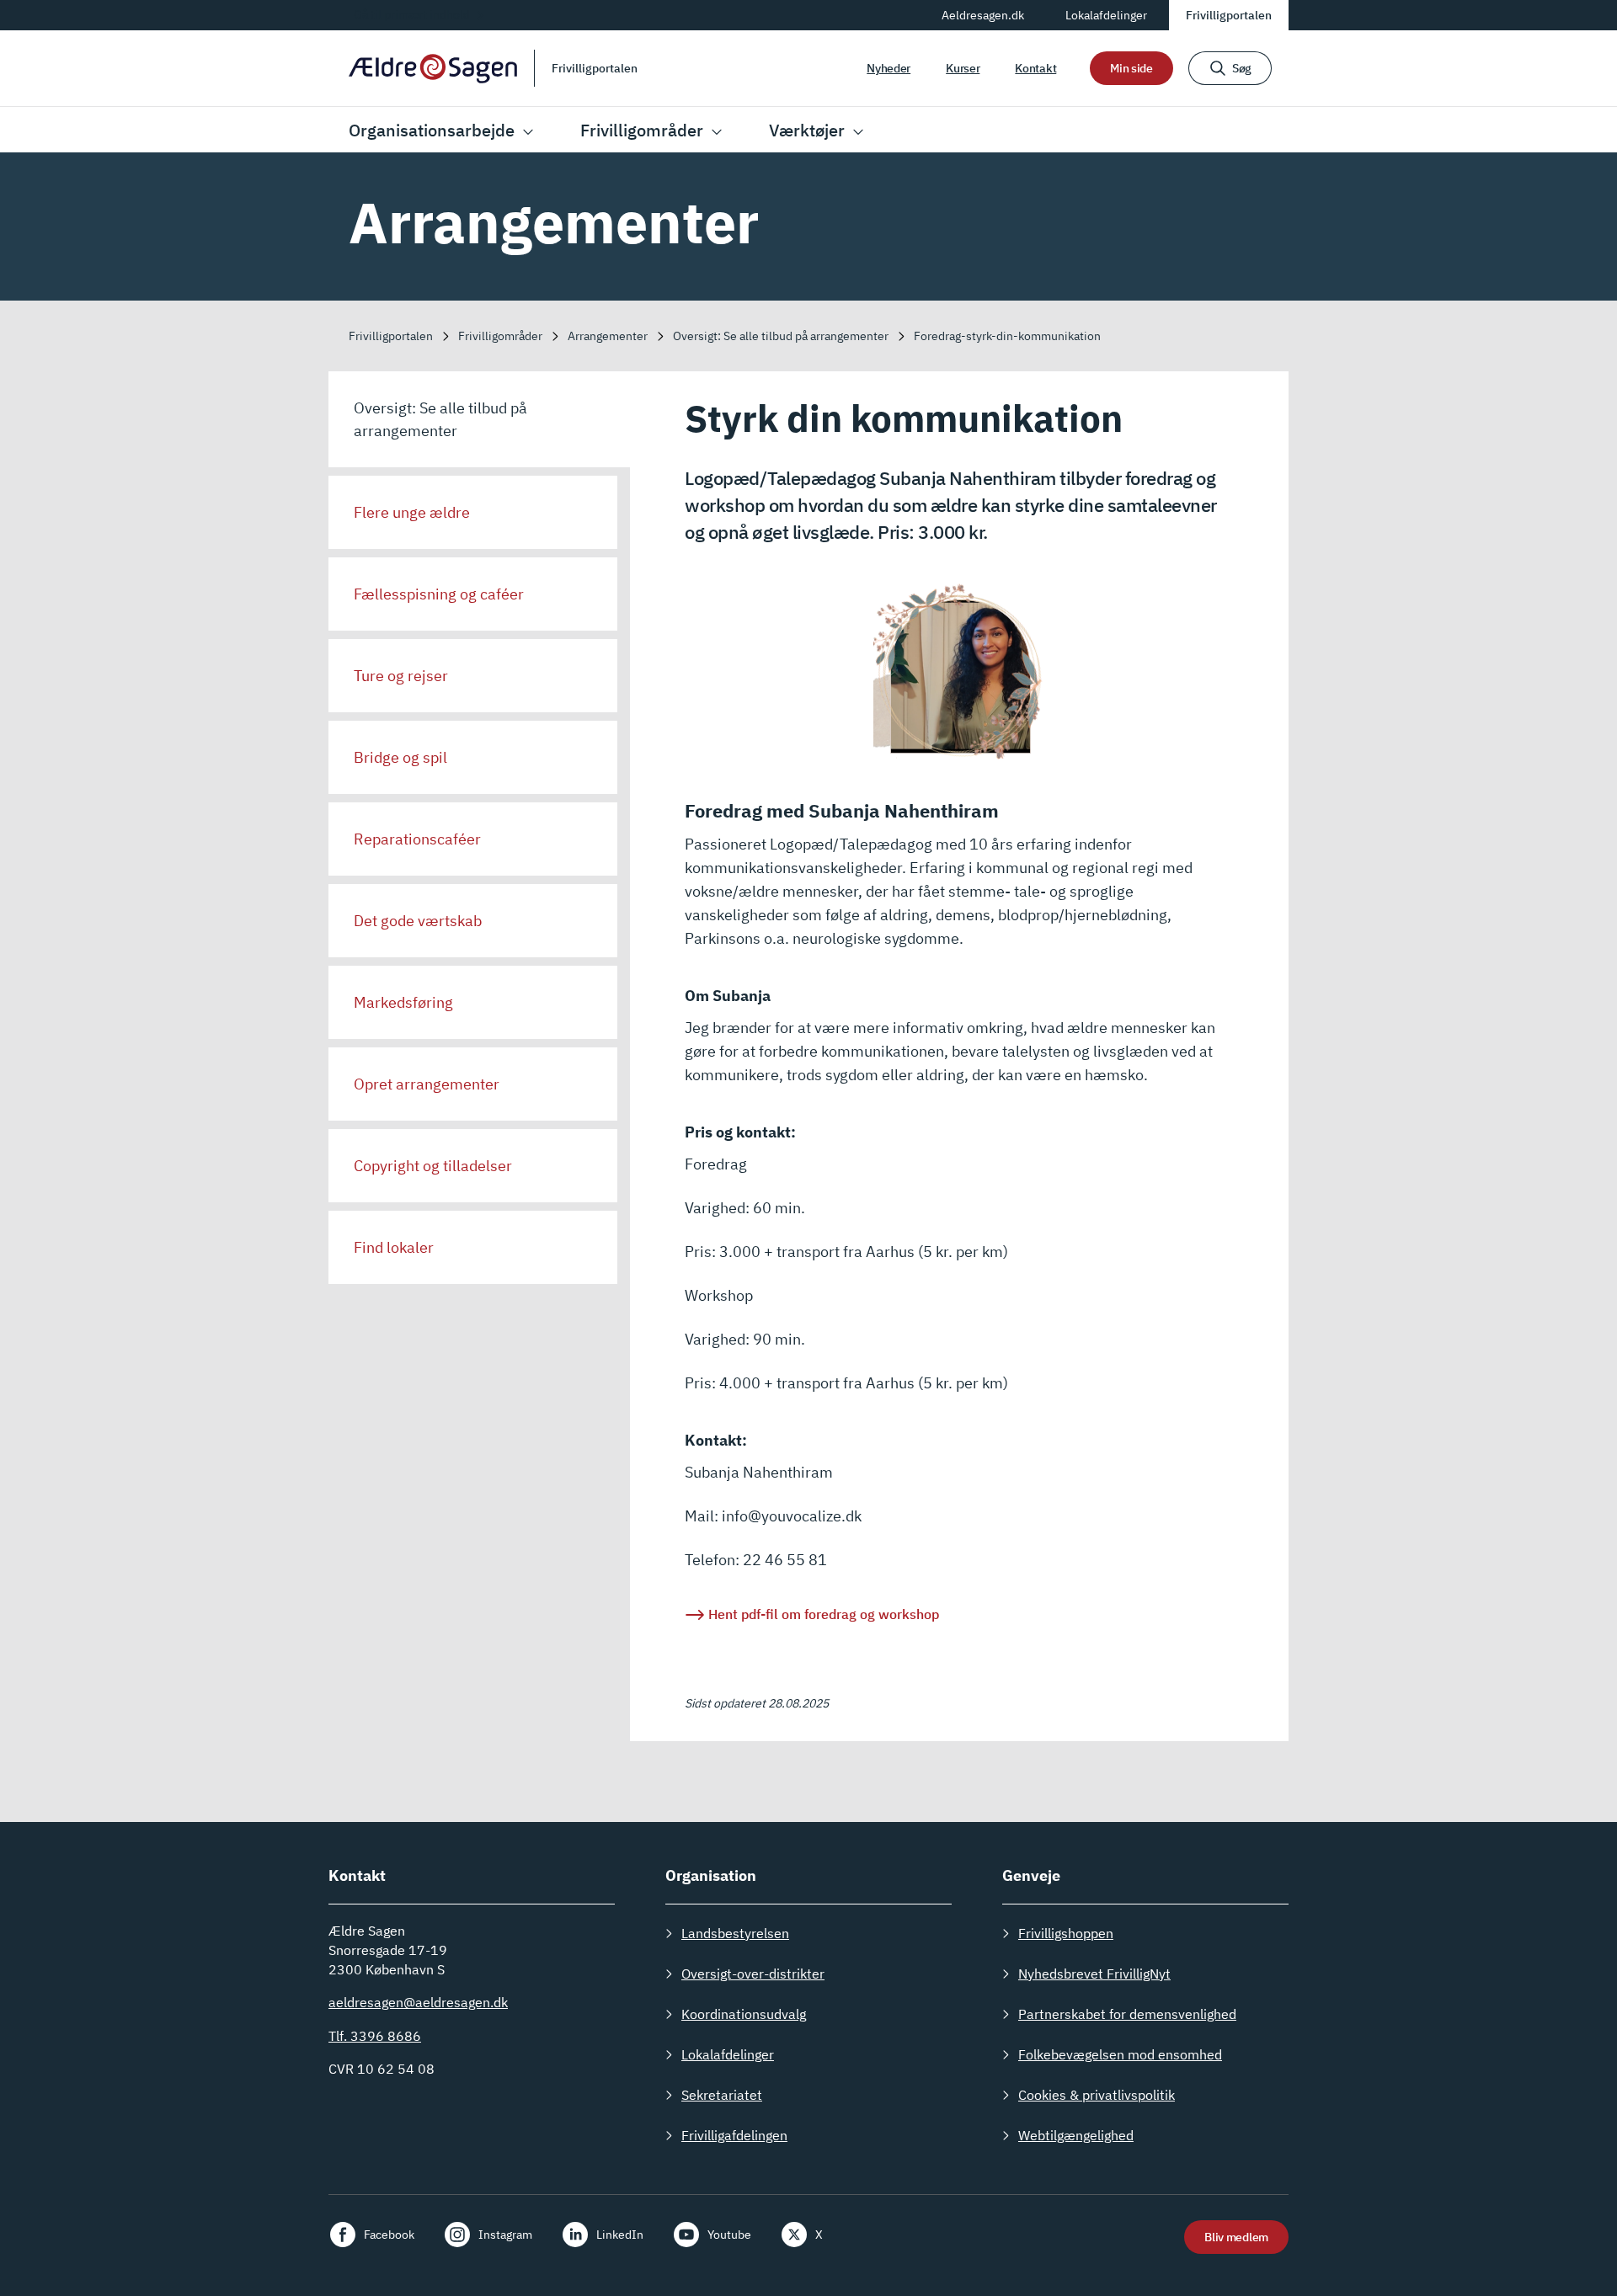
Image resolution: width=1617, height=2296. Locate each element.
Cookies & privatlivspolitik (1097, 2095)
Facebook (389, 2235)
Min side (1131, 68)
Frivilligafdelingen (734, 2135)
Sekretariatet (722, 2095)
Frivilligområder (642, 130)
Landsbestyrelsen (735, 1933)
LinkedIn (620, 2235)
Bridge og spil (400, 757)
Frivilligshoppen (1066, 1933)
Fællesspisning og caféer (439, 594)
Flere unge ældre (412, 512)
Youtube (729, 2235)
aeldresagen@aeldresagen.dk (418, 2002)
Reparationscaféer (417, 839)
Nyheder (889, 68)
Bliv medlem (1236, 2237)
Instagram (505, 2235)
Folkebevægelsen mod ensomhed (1120, 2054)
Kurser (963, 68)
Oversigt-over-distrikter (753, 1974)
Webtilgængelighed (1076, 2135)
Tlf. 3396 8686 (375, 2036)
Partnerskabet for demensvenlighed (1127, 2014)
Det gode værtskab (418, 921)
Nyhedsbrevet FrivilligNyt (1094, 1974)
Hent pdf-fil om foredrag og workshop (824, 1614)
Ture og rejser (401, 676)
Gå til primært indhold (412, 14)
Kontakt (1035, 68)
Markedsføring (403, 1002)
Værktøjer (807, 130)
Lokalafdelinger (1106, 15)
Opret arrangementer (427, 1084)
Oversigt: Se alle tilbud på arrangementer (440, 419)
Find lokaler (394, 1247)
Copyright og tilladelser (433, 1166)
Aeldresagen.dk (983, 15)
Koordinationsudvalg (744, 2014)
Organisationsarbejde (432, 130)
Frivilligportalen (1229, 15)
